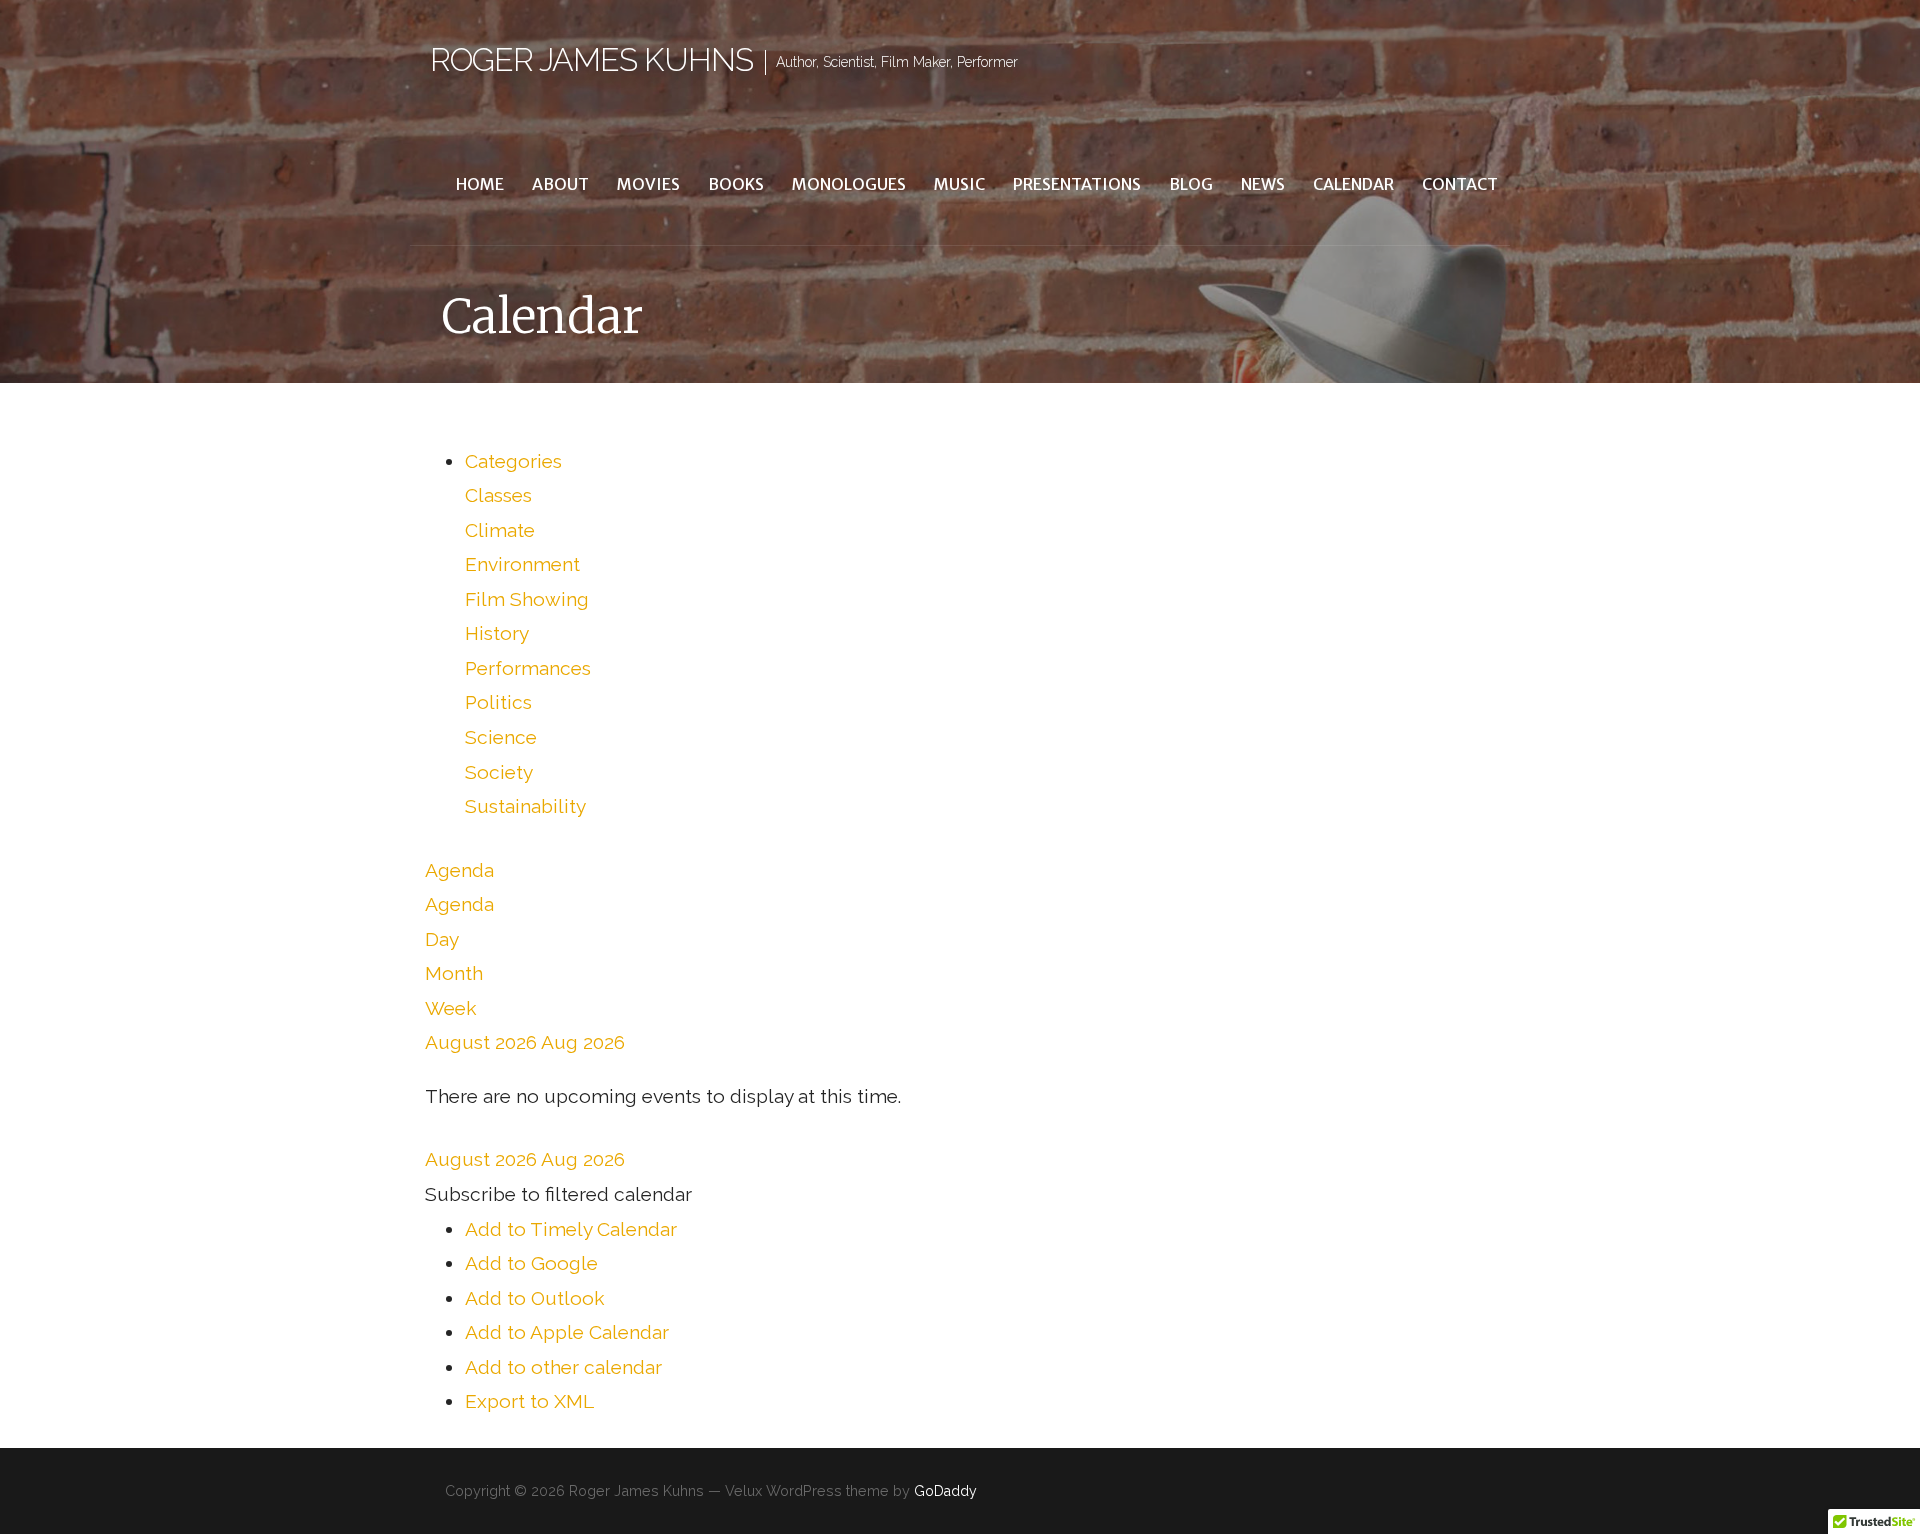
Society (499, 772)
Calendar (1353, 184)
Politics (498, 702)
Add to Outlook (535, 1298)
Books (736, 184)
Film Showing (527, 599)
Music (959, 184)
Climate (500, 530)
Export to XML (529, 1401)
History (497, 633)
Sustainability (525, 806)
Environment (522, 564)
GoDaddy (945, 1491)
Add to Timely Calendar (571, 1229)
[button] (558, 1194)
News (1263, 184)
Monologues (849, 184)
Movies (648, 184)
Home (480, 184)
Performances (528, 668)
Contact (1460, 184)
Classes (498, 495)
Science (501, 737)
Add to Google (531, 1263)
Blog (1191, 184)
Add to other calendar (563, 1367)
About (560, 184)
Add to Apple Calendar (567, 1332)
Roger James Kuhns (591, 59)
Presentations (1077, 184)
